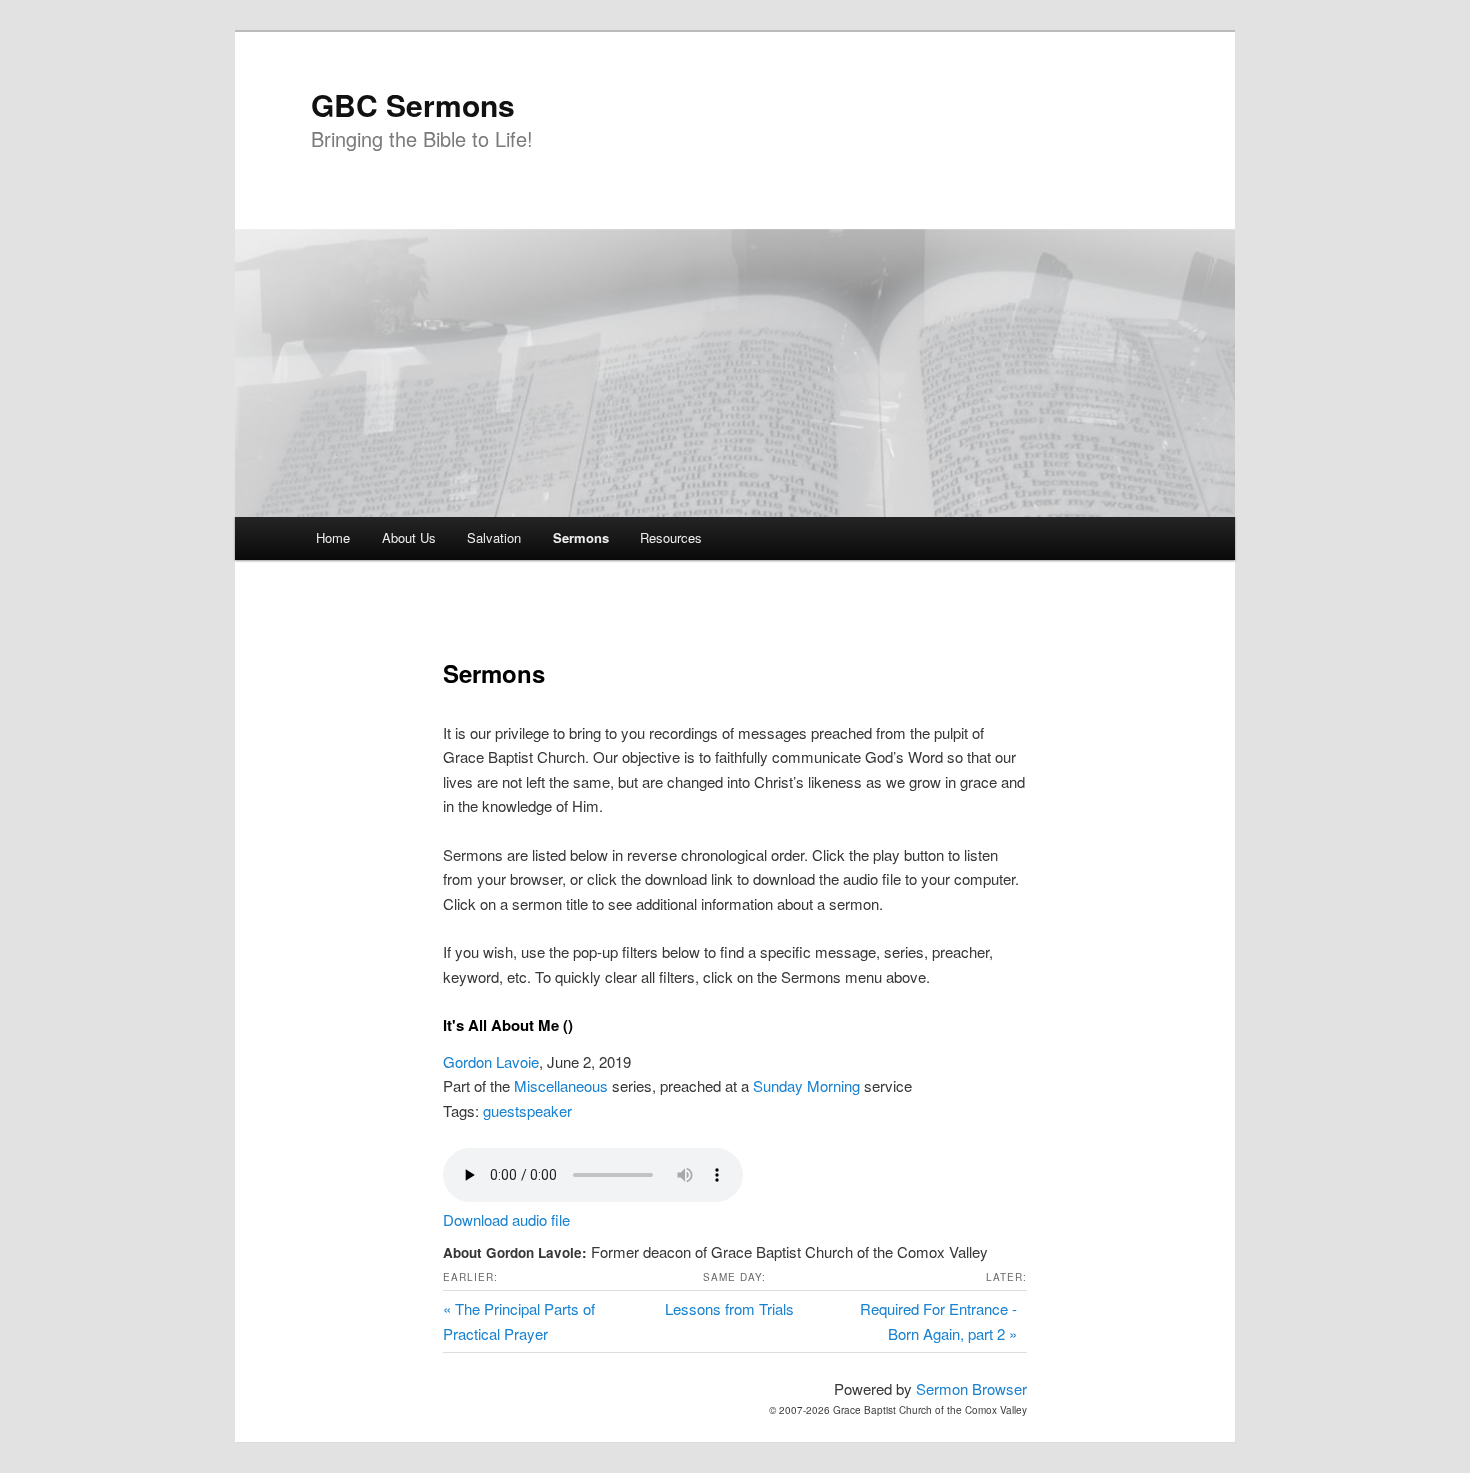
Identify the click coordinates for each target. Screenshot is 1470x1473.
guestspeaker (527, 1110)
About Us (409, 537)
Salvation (494, 537)
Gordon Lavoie (491, 1061)
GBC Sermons (413, 104)
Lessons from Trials (729, 1308)
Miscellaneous (561, 1085)
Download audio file (506, 1219)
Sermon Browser (971, 1388)
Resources (671, 537)
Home (333, 537)
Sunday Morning (806, 1085)
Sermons (581, 537)
